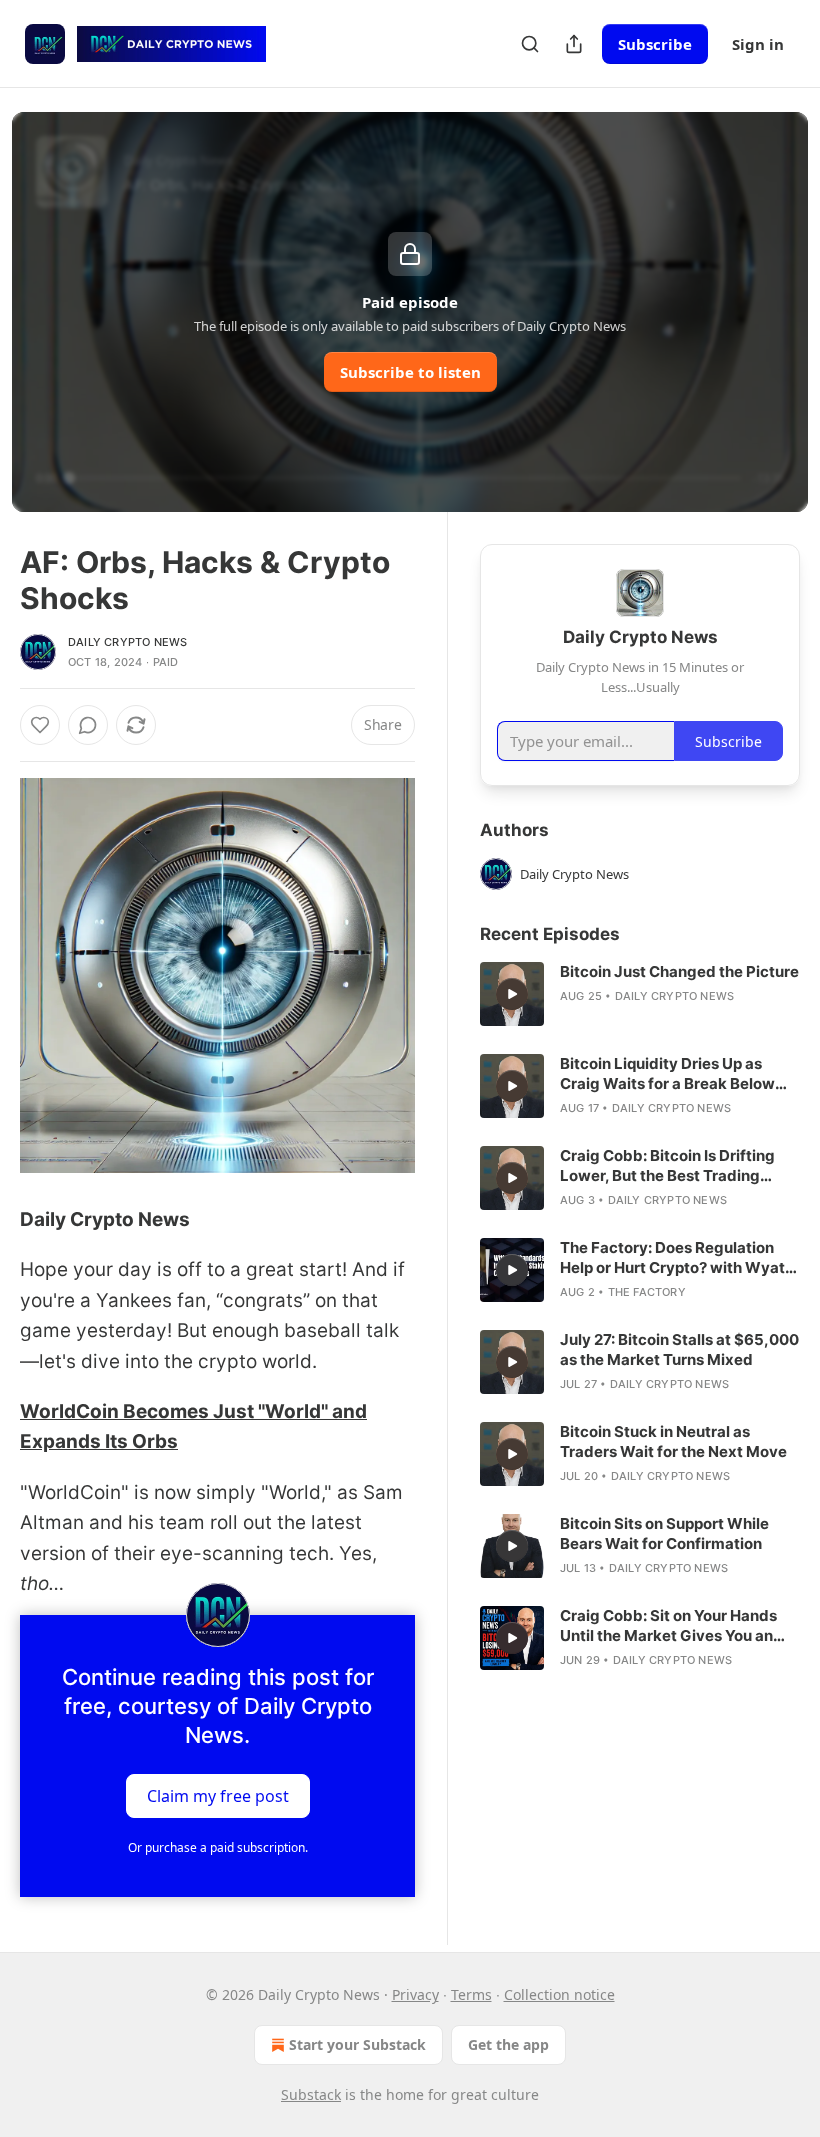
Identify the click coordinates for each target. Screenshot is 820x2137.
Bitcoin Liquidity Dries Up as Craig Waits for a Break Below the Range (667, 1074)
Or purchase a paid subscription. (218, 1847)
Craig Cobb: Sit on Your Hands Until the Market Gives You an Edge (668, 1626)
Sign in (758, 44)
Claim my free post (218, 1796)
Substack (311, 2094)
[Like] (40, 725)
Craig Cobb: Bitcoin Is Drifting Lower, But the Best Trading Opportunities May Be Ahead (667, 1166)
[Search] (530, 44)
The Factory (647, 1292)
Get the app (508, 2044)
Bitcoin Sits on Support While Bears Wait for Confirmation (664, 1533)
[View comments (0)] (88, 725)
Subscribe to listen (410, 372)
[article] (640, 994)
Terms (471, 1994)
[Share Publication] (574, 44)
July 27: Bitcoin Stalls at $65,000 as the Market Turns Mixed (679, 1349)
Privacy (415, 1994)
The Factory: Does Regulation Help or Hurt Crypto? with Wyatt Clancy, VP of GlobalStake (675, 1258)
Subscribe (655, 44)
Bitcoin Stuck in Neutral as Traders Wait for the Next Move (673, 1441)
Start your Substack (357, 2044)
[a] (512, 994)
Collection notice (559, 1994)
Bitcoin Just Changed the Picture (679, 971)
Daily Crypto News (127, 642)
